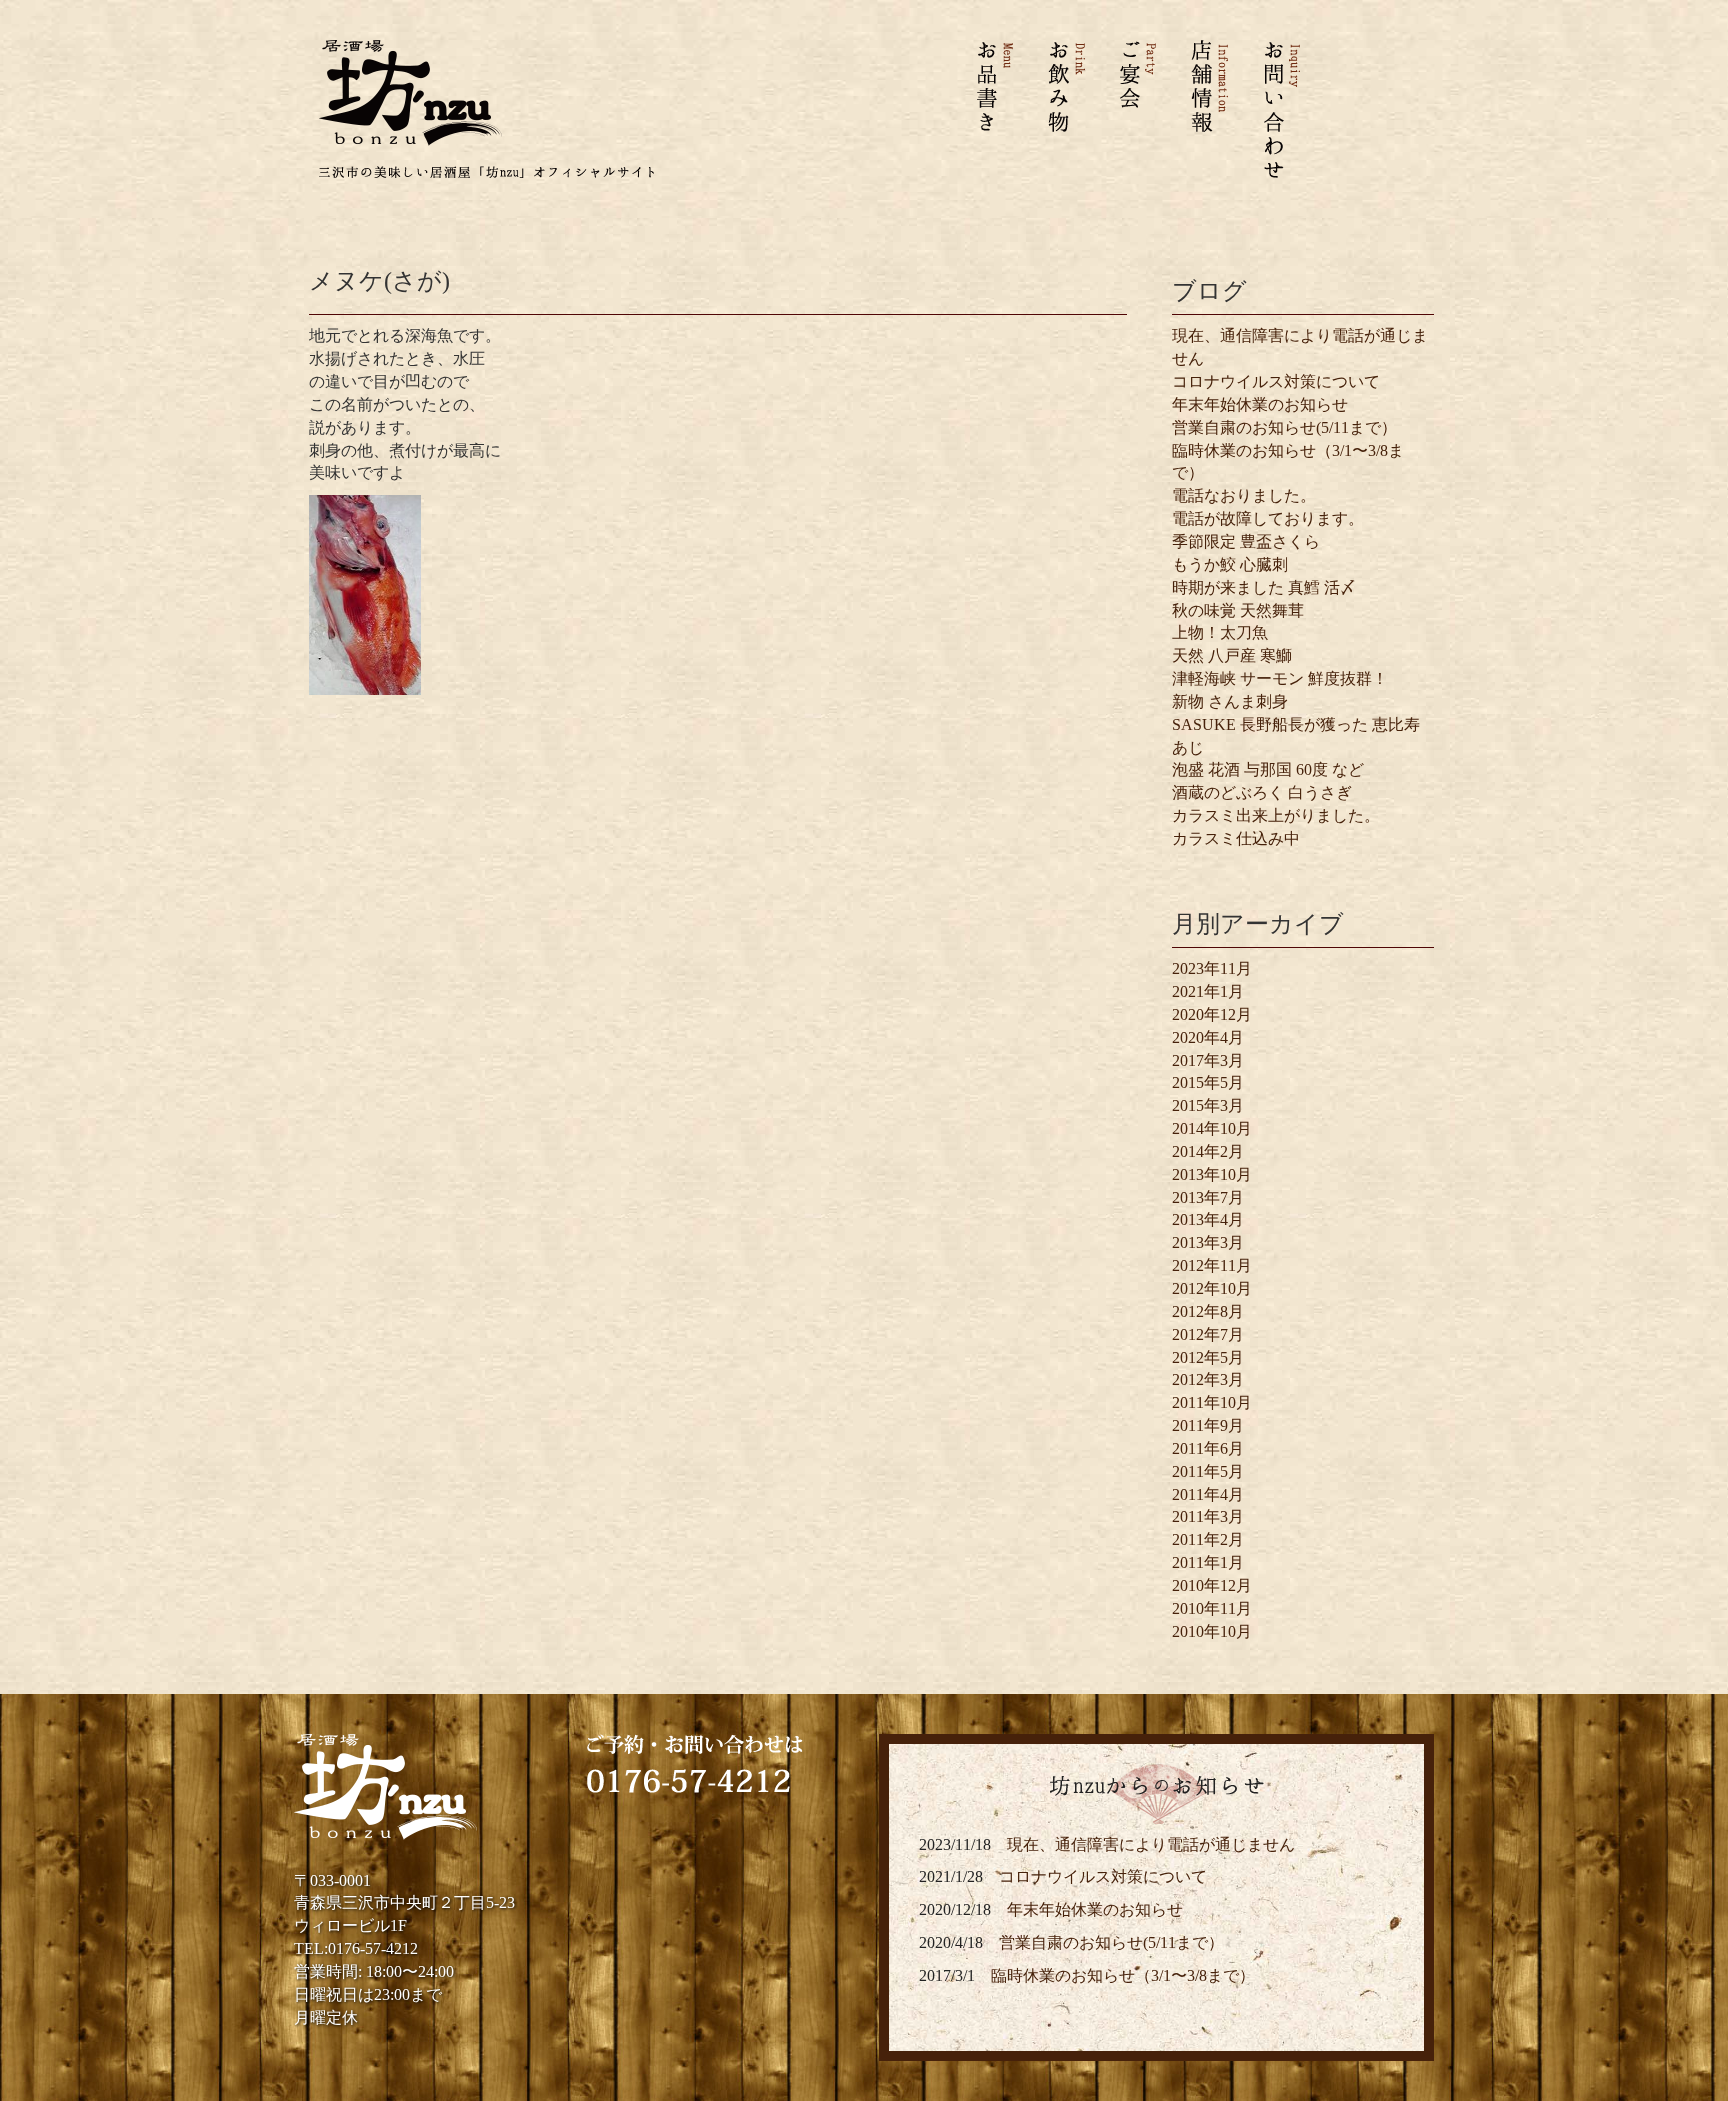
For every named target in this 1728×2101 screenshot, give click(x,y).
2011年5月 (1208, 1471)
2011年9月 (1208, 1425)
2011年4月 (1208, 1494)
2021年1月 (1208, 991)
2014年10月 (1212, 1128)
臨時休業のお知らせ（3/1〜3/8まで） (1123, 1975)
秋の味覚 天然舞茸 (1238, 610)
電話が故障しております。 (1268, 518)
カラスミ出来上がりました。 (1276, 815)
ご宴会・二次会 (1137, 109)
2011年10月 (1212, 1402)
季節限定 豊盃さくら (1246, 541)
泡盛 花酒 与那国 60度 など (1268, 769)
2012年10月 (1212, 1288)
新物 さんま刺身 (1230, 701)
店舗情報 (1207, 109)
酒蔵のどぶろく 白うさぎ (1262, 792)
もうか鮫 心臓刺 (1230, 564)
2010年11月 (1212, 1608)
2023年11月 (1212, 968)
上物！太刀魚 (1220, 632)
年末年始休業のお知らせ (1260, 404)
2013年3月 (1208, 1242)
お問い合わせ (1271, 109)
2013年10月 (1212, 1174)
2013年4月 (1208, 1219)
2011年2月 (1208, 1539)
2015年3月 (1208, 1105)
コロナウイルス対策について (1276, 381)
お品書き (1004, 109)
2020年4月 (1208, 1037)
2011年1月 (1208, 1562)
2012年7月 (1208, 1334)
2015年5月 (1208, 1082)
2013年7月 (1208, 1197)
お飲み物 (1067, 109)
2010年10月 (1212, 1631)
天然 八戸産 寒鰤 (1232, 655)
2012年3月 (1208, 1379)
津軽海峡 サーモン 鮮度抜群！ (1280, 678)
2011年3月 (1208, 1516)
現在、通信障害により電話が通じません (1151, 1844)
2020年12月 (1212, 1014)
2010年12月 (1212, 1585)
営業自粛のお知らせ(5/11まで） (1284, 427)
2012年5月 (1208, 1357)
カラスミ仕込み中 (1236, 838)
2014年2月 (1208, 1151)
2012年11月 (1212, 1265)
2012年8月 (1208, 1311)
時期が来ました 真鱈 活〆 (1264, 587)
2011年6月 (1208, 1448)
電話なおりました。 (1244, 495)
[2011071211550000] (365, 593)
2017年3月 (1208, 1060)
